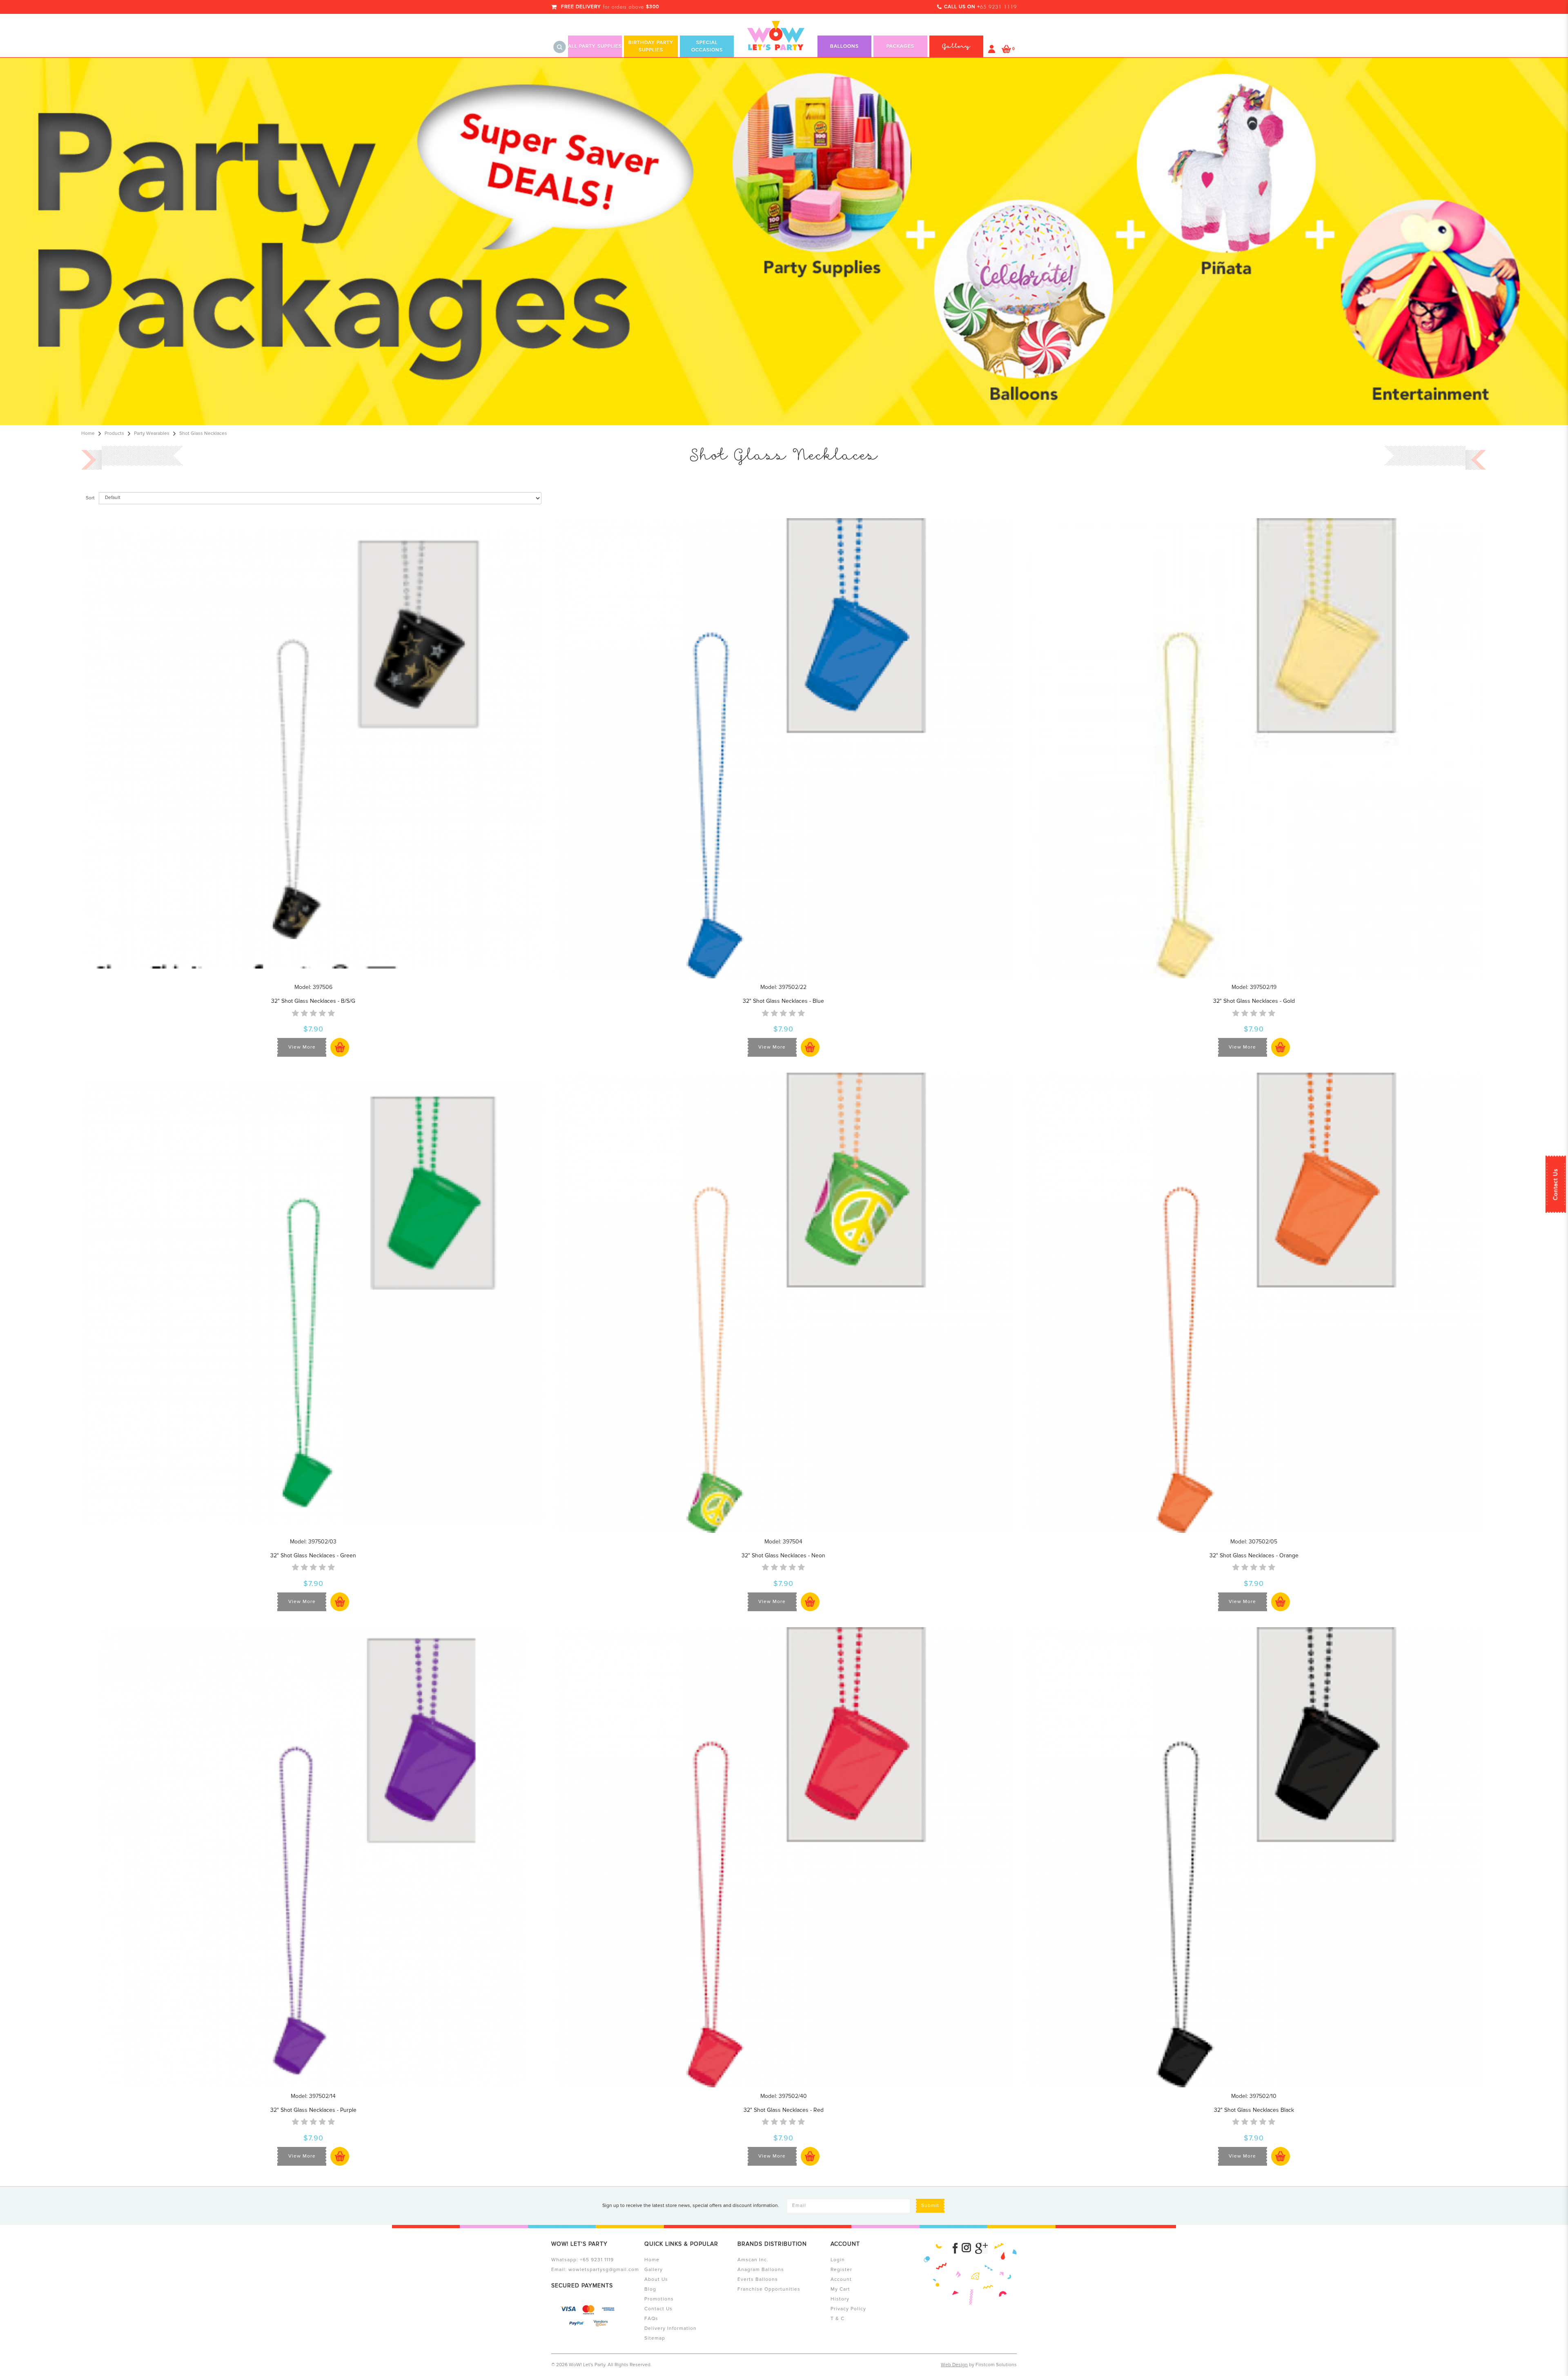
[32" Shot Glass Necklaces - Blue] (784, 748)
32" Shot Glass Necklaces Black (1254, 2110)
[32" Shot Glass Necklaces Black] (1254, 1857)
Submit (930, 2206)
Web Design (954, 2365)
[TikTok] (981, 2248)
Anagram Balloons (761, 2270)
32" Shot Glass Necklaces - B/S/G (313, 1001)
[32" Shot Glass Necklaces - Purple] (313, 1857)
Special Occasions (707, 46)
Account (841, 2279)
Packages (900, 46)
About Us (656, 2279)
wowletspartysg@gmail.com (604, 2270)
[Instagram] (966, 2248)
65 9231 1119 (998, 7)
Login (838, 2260)
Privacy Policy (848, 2309)
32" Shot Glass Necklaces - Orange (1254, 1555)
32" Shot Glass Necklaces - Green (313, 1555)
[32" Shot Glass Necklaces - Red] (784, 1857)
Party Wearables (152, 433)
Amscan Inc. (753, 2260)
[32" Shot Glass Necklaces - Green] (313, 1302)
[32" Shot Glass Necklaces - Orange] (1254, 1302)
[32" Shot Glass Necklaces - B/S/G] (313, 748)
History (840, 2299)
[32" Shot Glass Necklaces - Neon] (784, 1302)
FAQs (651, 2319)
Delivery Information (670, 2328)
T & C (837, 2319)
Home (88, 433)
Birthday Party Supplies (651, 46)
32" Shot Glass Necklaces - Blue (783, 1001)
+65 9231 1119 (597, 2260)
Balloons (844, 46)
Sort (90, 498)
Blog (650, 2289)
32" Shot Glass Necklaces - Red (784, 2110)
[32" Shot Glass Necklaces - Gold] (1254, 748)
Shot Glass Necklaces (203, 433)
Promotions (659, 2299)
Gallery (654, 2270)
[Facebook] (955, 2248)
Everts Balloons (758, 2279)
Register (841, 2270)
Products (114, 433)
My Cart (840, 2289)
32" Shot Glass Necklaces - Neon (783, 1555)
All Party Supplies (595, 46)
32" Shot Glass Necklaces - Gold (1254, 1001)
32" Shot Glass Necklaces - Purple (313, 2110)
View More (302, 1047)
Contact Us (1556, 1184)
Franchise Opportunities (769, 2289)
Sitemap (655, 2338)
